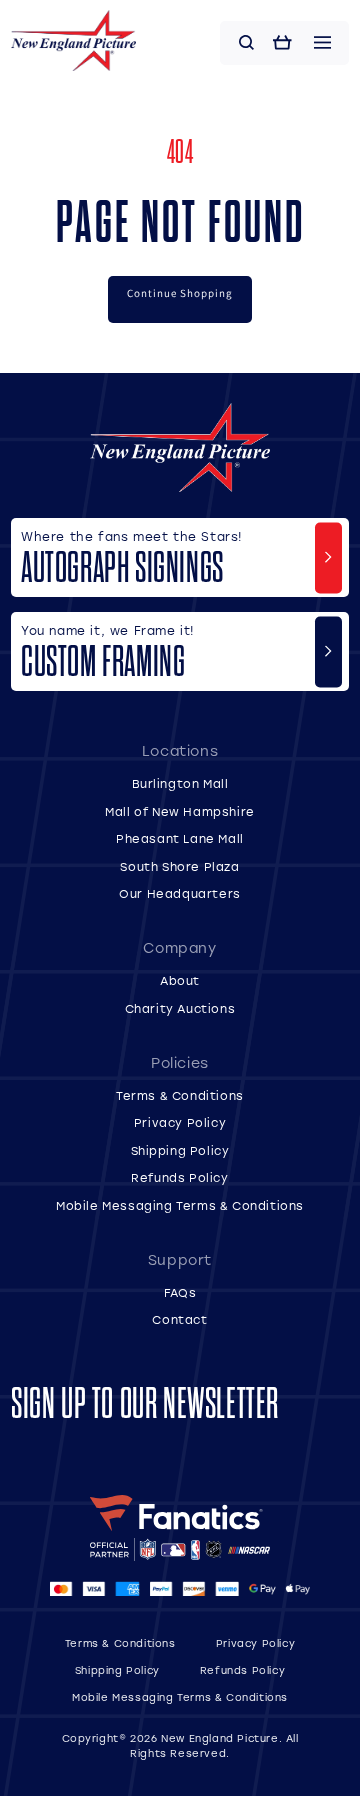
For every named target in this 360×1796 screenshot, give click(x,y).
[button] (247, 43)
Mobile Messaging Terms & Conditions (180, 1205)
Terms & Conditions (180, 1095)
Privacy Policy (180, 1122)
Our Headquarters (180, 893)
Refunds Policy (179, 1177)
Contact (179, 1319)
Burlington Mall (180, 783)
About (180, 980)
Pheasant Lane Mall (180, 838)
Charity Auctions (180, 1008)
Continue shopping (180, 293)
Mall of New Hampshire (180, 811)
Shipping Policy (180, 1150)
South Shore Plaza (179, 866)
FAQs (180, 1292)
